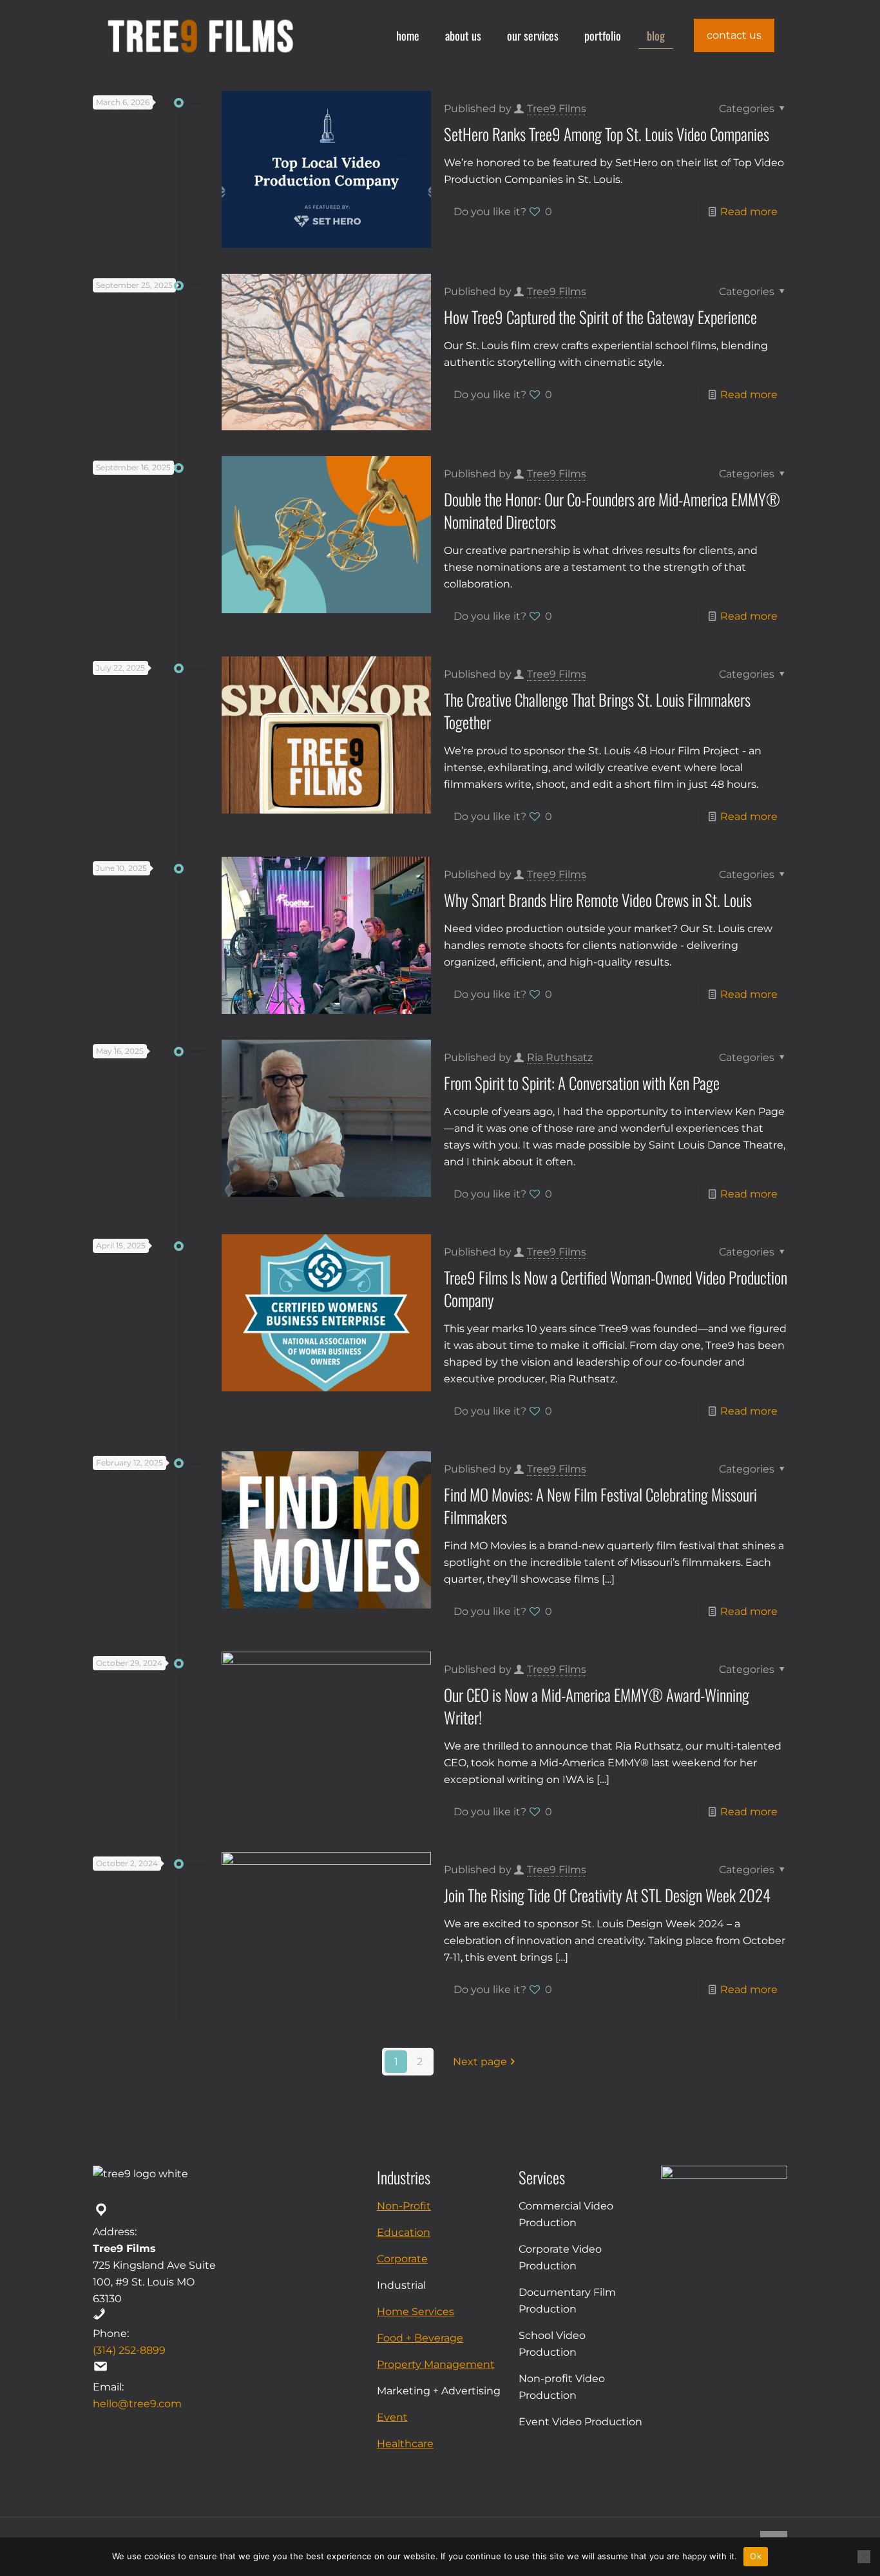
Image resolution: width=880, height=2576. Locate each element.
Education (404, 2232)
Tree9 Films (557, 109)
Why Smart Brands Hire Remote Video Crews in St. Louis (598, 900)
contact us (734, 35)
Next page (480, 2062)
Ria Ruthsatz (560, 1057)
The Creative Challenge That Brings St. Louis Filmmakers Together (597, 711)
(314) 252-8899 (129, 2350)
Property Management (436, 2364)
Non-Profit (404, 2206)
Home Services (416, 2312)
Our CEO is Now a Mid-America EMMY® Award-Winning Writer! (597, 1706)
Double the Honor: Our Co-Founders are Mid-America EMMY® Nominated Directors (612, 510)
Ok (756, 2556)
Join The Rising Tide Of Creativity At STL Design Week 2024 (607, 1895)
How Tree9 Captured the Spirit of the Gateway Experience (600, 317)
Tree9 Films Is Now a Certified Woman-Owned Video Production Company (616, 1288)
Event (392, 2417)
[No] (864, 2557)
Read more (749, 212)
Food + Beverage (420, 2338)
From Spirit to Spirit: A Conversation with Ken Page (582, 1083)
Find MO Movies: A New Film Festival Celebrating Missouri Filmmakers (600, 1505)
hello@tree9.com (137, 2404)
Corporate (402, 2259)
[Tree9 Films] (200, 35)
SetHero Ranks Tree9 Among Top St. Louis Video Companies (607, 134)
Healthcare (405, 2444)
